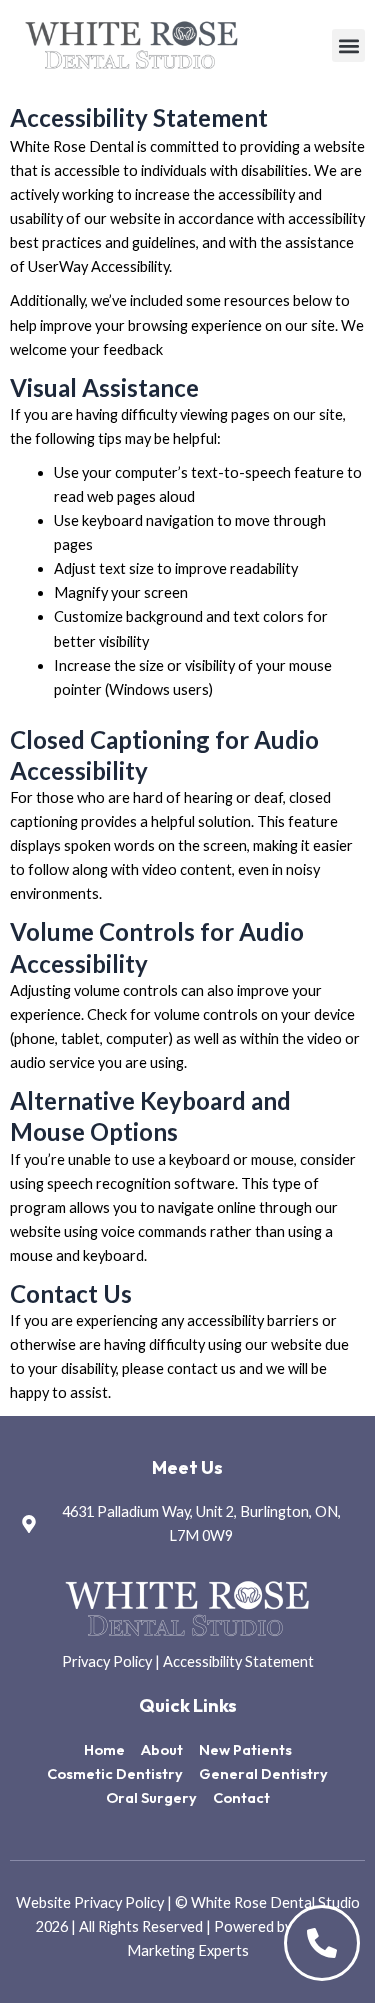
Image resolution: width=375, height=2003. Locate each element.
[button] (348, 45)
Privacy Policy (107, 1661)
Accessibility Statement (238, 1661)
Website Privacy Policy (91, 1902)
